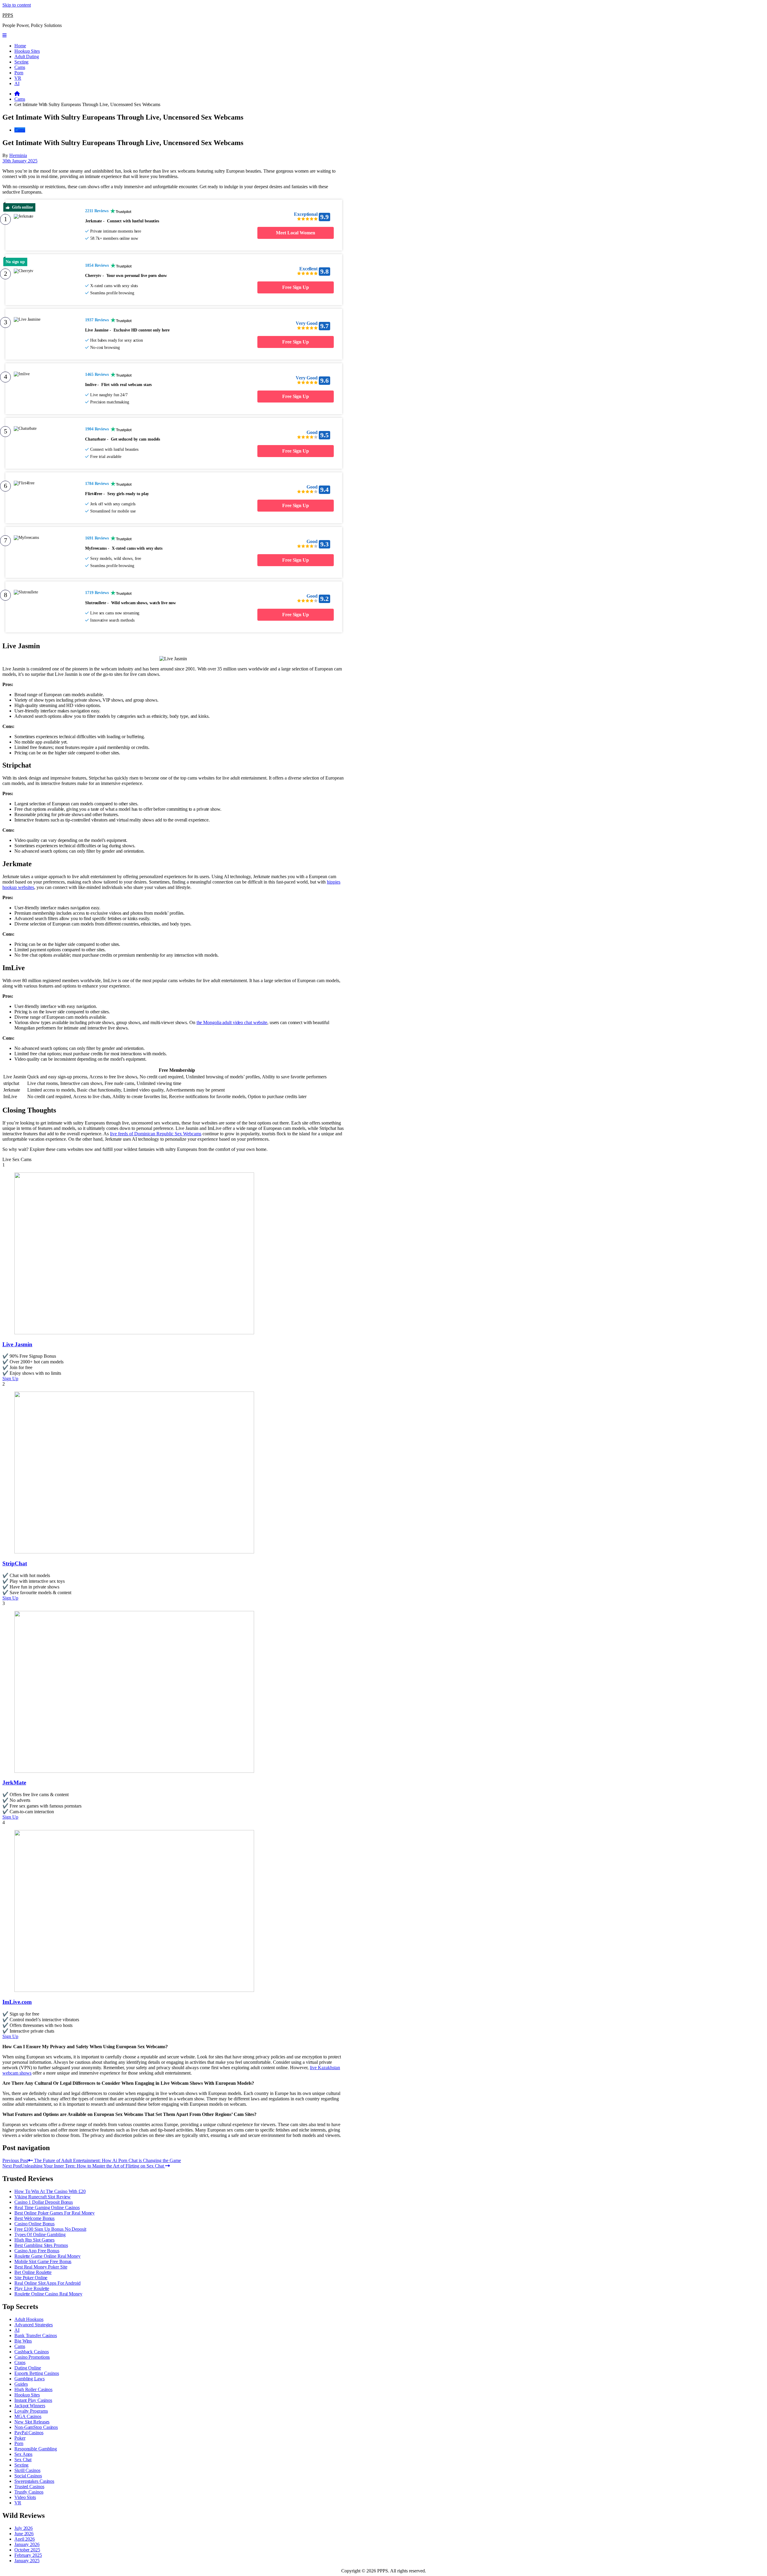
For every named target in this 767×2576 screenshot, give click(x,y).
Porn (19, 73)
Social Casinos (28, 2476)
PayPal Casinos (29, 2433)
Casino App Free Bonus (37, 2251)
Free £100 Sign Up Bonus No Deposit (50, 2229)
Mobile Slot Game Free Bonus (43, 2261)
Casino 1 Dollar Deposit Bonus (44, 2202)
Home (20, 46)
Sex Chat (23, 2460)
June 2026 (24, 2534)
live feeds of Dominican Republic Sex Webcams (156, 1134)
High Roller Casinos (33, 2389)
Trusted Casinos (29, 2487)
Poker (20, 2438)
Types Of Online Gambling (40, 2234)
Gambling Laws (30, 2379)
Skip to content (17, 5)
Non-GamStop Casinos (36, 2427)
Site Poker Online (31, 2278)
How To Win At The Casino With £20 (50, 2191)
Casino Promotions (32, 2357)
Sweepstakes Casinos (34, 2481)
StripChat (15, 1563)
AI (17, 83)
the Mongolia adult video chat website (232, 1022)
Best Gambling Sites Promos (41, 2245)
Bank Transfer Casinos (36, 2335)
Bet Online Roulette (33, 2272)
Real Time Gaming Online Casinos (47, 2208)
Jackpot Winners (30, 2406)
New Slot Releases (32, 2422)
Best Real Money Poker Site (41, 2267)
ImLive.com (17, 2002)
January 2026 (27, 2544)
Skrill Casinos (27, 2470)
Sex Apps (23, 2454)
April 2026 (25, 2539)
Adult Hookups (29, 2319)
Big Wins (23, 2341)
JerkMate (14, 1783)
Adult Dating (27, 56)
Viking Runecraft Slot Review (43, 2197)
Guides (21, 2384)
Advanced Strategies (34, 2325)
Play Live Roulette (32, 2288)
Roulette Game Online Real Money (47, 2256)
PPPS (8, 15)
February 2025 (28, 2555)
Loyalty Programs (31, 2411)
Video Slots (25, 2497)
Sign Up (10, 1379)
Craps (20, 2362)
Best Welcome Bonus (34, 2218)
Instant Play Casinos (33, 2400)
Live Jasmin (17, 1344)
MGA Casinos (28, 2416)
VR (18, 78)
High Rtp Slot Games (34, 2240)
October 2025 (27, 2550)
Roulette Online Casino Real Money (48, 2294)
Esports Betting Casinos (37, 2373)
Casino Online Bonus (34, 2224)
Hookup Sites (27, 51)
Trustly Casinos (29, 2492)
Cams (20, 67)
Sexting (21, 62)
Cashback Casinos (31, 2352)
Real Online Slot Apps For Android (47, 2283)
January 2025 (27, 2561)
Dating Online (28, 2368)
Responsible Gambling (36, 2449)
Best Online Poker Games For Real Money (55, 2213)
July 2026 (24, 2528)
